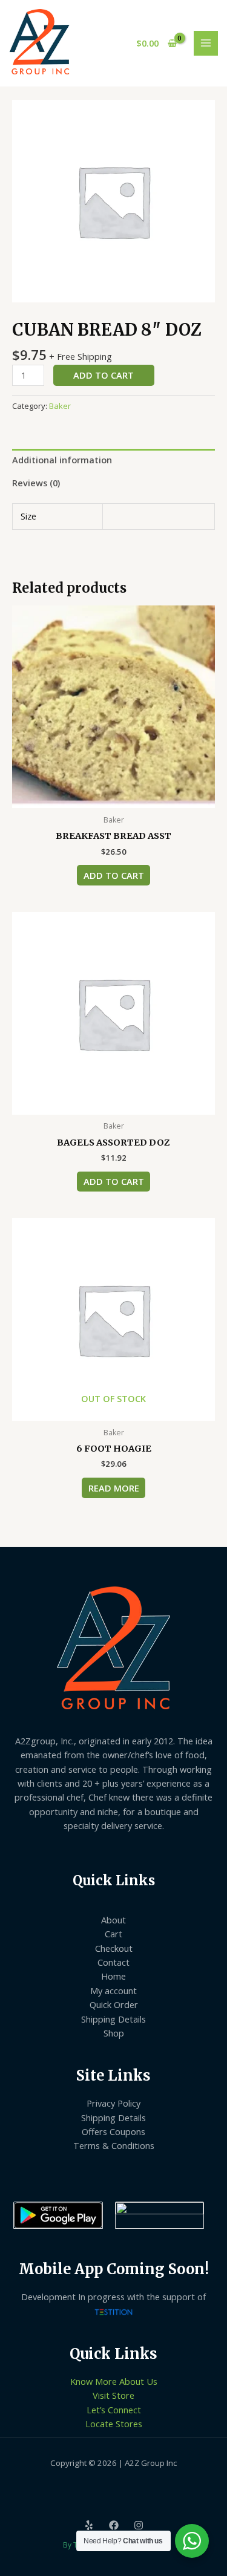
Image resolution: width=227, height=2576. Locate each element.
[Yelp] (89, 2525)
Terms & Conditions (114, 2145)
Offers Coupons (113, 2131)
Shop (114, 2033)
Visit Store (113, 2395)
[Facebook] (114, 2525)
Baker (60, 406)
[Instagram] (139, 2525)
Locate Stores (114, 2424)
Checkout (114, 1948)
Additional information (62, 460)
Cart (113, 1934)
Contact (113, 1962)
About (113, 1920)
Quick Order (114, 2004)
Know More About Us (114, 2381)
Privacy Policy (113, 2103)
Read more (114, 1488)
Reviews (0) (36, 483)
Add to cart (104, 375)
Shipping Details (113, 2019)
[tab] (113, 460)
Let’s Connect (114, 2410)
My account (113, 1991)
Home (113, 1976)
